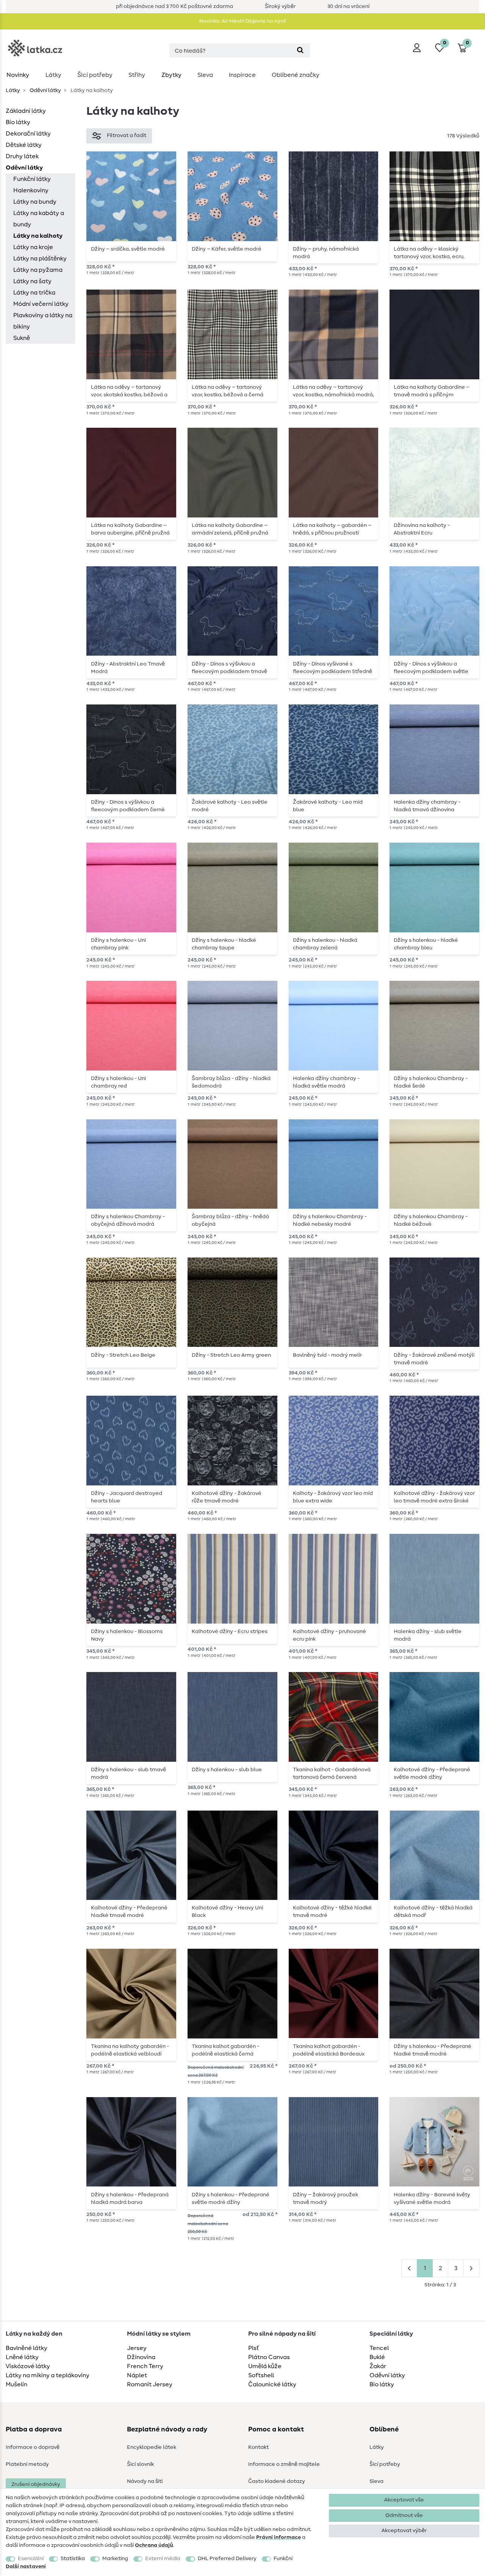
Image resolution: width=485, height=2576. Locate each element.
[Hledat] (300, 51)
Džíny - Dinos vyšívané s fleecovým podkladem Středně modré (332, 668)
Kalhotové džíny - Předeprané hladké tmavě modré (129, 1912)
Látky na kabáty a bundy (39, 219)
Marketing (115, 2559)
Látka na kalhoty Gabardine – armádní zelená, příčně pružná (230, 529)
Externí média (163, 2559)
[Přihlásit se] (417, 48)
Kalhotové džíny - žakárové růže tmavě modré (227, 1497)
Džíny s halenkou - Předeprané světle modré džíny (231, 2199)
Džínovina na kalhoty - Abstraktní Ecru (422, 529)
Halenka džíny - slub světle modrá (428, 1635)
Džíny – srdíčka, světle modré (128, 249)
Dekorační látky (28, 134)
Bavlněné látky (27, 2348)
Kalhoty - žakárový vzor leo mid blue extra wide (333, 1497)
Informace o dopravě (33, 2447)
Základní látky (26, 111)
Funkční (283, 2559)
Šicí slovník (140, 2464)
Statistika (73, 2559)
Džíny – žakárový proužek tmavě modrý (325, 2199)
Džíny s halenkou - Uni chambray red (118, 1082)
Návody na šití (145, 2481)
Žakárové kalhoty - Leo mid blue (328, 806)
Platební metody (27, 2464)
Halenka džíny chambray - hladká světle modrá (326, 1082)
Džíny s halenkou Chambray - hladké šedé (431, 1082)
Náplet (137, 2375)
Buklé (377, 2357)
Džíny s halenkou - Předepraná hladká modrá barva (130, 2199)
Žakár (378, 2366)
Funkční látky (32, 179)
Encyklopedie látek (152, 2447)
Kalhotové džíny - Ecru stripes (230, 1632)
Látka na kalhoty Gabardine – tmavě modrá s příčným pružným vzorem (432, 391)
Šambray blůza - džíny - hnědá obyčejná (230, 1220)
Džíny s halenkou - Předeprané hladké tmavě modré (433, 2050)
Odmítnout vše (404, 2515)
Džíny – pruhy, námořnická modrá (326, 253)
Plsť (253, 2348)
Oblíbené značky (296, 75)
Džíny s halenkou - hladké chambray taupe (224, 944)
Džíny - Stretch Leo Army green (231, 1355)
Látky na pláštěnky (40, 259)
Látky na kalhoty (38, 236)
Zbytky (171, 75)
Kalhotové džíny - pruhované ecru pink (329, 1635)
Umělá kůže (265, 2366)
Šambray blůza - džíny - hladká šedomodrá (231, 1082)
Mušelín (16, 2384)
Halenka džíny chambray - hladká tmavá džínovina (427, 806)
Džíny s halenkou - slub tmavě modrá (128, 1773)
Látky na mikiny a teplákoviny (48, 2375)
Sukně (22, 338)
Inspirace (242, 75)
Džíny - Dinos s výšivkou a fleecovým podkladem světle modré (431, 668)
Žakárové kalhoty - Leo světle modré (230, 806)
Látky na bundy (35, 202)
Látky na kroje (33, 247)
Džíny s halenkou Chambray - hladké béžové (431, 1220)
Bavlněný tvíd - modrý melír (327, 1355)
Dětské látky (24, 145)
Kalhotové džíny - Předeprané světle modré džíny (432, 1773)
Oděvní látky (45, 90)
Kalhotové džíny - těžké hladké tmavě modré (332, 1912)
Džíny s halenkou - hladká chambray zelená (325, 944)
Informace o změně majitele (284, 2464)
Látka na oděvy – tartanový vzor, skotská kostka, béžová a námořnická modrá (129, 391)
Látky (53, 75)
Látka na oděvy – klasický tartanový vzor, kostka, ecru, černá (429, 253)
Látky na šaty (32, 281)
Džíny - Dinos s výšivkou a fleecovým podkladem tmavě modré (229, 668)
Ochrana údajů (154, 2545)
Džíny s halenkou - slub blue (227, 1770)
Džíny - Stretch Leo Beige (123, 1355)
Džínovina (141, 2357)
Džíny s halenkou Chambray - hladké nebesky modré (330, 1220)
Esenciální (31, 2559)
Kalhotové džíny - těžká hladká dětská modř (433, 1912)
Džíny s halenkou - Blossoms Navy (127, 1635)
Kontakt (258, 2447)
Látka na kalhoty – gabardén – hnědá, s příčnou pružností (332, 529)
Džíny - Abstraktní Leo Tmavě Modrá (128, 668)
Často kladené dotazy (277, 2481)
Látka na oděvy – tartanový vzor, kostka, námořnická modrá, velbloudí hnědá (333, 391)
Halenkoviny (31, 190)
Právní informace (278, 2537)
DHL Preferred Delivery (227, 2559)
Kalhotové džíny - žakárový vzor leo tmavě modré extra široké (434, 1497)
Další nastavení (26, 2567)
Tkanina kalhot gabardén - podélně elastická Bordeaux (329, 2050)
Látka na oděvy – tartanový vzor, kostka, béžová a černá (228, 391)
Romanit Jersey (150, 2384)
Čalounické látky (272, 2384)
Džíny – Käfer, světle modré (227, 249)
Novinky (18, 75)
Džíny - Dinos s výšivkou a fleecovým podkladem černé (128, 806)
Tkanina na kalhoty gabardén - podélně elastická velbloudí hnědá (130, 2050)
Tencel (379, 2348)
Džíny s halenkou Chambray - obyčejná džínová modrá (128, 1220)
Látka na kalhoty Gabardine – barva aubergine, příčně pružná (130, 529)
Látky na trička (34, 293)
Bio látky (18, 122)
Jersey (137, 2348)
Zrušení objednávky (36, 2484)
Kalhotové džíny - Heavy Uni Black (227, 1912)
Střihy (137, 75)
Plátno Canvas (269, 2357)
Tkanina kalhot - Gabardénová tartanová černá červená (332, 1773)
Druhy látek (22, 156)
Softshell (261, 2375)
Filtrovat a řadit (127, 136)
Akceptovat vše (404, 2500)
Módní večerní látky (41, 304)
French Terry (145, 2366)
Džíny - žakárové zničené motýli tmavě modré (434, 1359)
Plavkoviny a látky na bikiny (43, 321)
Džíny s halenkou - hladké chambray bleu (426, 944)
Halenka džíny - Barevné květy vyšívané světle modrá (432, 2199)
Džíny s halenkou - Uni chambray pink (118, 944)
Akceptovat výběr (404, 2531)
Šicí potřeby (95, 75)
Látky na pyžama (38, 270)
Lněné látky (22, 2357)
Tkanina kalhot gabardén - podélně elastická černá (225, 2050)
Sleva (205, 75)
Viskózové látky (28, 2366)
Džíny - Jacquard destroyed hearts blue (127, 1497)
